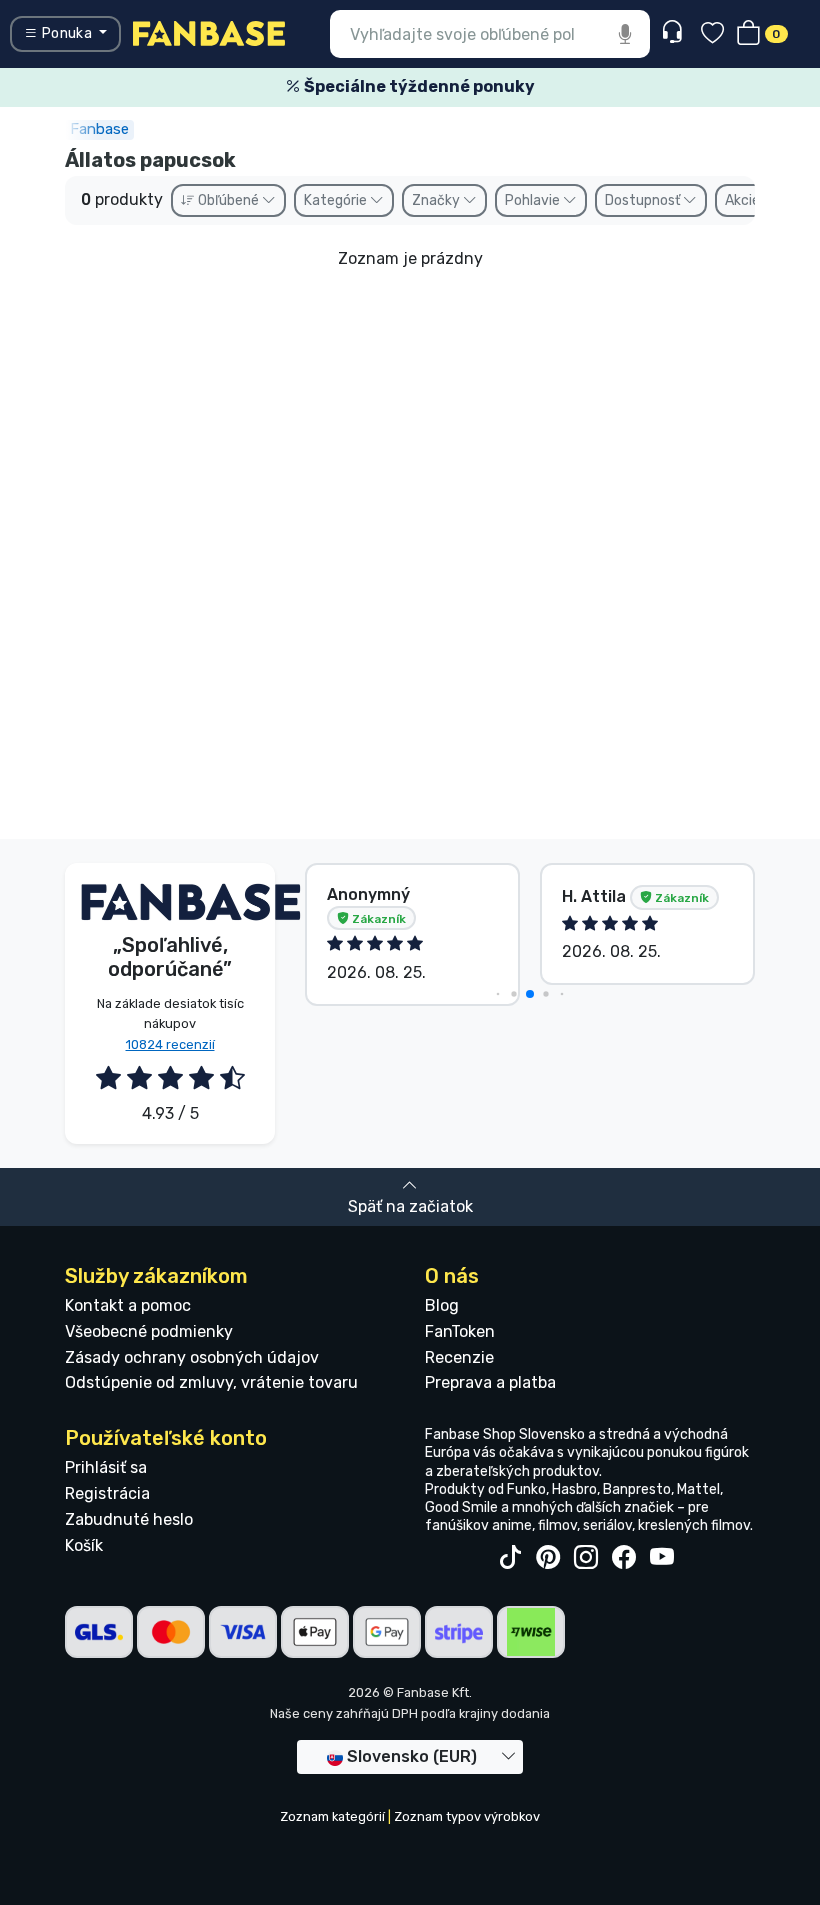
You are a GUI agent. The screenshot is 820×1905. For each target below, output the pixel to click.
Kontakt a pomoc (128, 1305)
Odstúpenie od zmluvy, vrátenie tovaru (211, 1382)
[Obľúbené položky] (712, 34)
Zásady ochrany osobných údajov (192, 1357)
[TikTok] (510, 1558)
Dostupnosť (644, 200)
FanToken (460, 1331)
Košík (84, 1545)
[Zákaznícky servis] (674, 32)
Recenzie (459, 1357)
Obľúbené (228, 200)
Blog (442, 1305)
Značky (437, 200)
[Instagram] (586, 1558)
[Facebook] (624, 1558)
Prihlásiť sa (106, 1467)
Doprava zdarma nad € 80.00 (506, 86)
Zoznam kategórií (332, 1816)
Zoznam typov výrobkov (467, 1816)
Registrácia (107, 1493)
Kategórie (337, 200)
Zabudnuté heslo (129, 1519)
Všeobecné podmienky (149, 1331)
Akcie (744, 200)
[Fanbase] (209, 32)
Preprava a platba (490, 1382)
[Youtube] (662, 1558)
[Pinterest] (548, 1558)
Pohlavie (534, 200)
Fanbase (99, 129)
